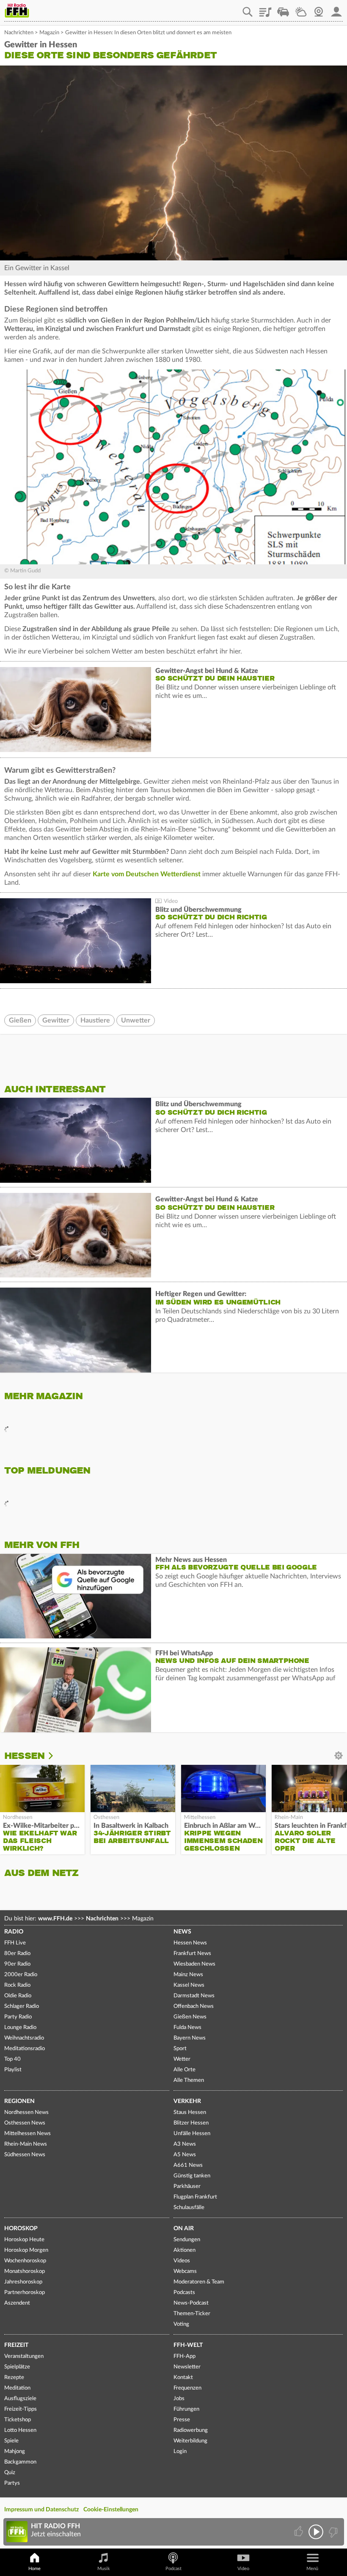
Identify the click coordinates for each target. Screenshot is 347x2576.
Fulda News (187, 2028)
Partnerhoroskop (25, 2293)
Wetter (301, 9)
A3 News (185, 2144)
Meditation (17, 2388)
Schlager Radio (22, 2006)
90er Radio (17, 1964)
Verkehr (187, 2101)
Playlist (265, 9)
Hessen (24, 1756)
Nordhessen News (26, 2112)
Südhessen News (25, 2155)
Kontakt (183, 2378)
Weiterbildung (190, 2441)
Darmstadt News (194, 1996)
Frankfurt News (192, 1954)
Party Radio (18, 2017)
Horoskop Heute (24, 2240)
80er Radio (17, 1954)
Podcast (173, 2569)
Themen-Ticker (192, 2314)
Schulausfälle (189, 2208)
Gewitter (56, 1020)
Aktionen (185, 2250)
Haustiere (95, 1020)
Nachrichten (19, 33)
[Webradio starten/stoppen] (316, 2532)
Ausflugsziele (20, 2399)
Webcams (185, 2271)
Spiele (11, 2441)
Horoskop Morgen (26, 2250)
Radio (14, 1932)
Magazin (49, 33)
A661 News (188, 2165)
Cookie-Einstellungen (111, 2510)
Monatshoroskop (25, 2271)
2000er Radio (21, 1975)
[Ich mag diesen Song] (299, 2532)
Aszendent (17, 2303)
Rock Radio (17, 1985)
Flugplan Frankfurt (195, 2197)
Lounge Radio (20, 2028)
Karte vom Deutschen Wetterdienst (147, 874)
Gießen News (190, 2017)
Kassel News (189, 1985)
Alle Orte (185, 2070)
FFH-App (185, 2356)
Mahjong (15, 2452)
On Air (184, 2229)
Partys (12, 2483)
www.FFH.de (55, 1919)
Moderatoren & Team (199, 2282)
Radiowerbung (191, 2430)
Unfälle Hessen (192, 2134)
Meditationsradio (25, 2049)
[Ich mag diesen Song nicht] (332, 2532)
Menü (312, 2569)
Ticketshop (18, 2420)
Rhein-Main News (26, 2144)
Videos (182, 2261)
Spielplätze (17, 2367)
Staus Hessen (190, 2112)
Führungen (186, 2409)
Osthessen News (25, 2123)
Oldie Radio (18, 1996)
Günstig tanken (192, 2176)
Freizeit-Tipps (21, 2409)
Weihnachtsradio (24, 2038)
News (182, 1932)
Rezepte (14, 2378)
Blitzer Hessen (191, 2123)
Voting (181, 2324)
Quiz (10, 2473)
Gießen (20, 1020)
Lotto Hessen (20, 2430)
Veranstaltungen (24, 2356)
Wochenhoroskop (25, 2261)
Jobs (179, 2399)
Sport (180, 2049)
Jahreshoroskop (23, 2282)
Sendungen (187, 2240)
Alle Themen (189, 2080)
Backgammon (20, 2462)
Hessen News (190, 1943)
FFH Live (15, 1943)
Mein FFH (336, 9)
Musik (104, 2569)
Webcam (319, 9)
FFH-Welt (188, 2345)
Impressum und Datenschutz (41, 2510)
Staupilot (283, 9)
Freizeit (16, 2345)
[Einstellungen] (57, 1756)
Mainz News (188, 1975)
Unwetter (136, 1020)
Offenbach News (194, 2006)
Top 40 (12, 2059)
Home (34, 2569)
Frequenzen (187, 2388)
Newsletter (187, 2367)
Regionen (19, 2101)
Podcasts (184, 2293)
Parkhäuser (187, 2186)
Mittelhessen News (28, 2134)
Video (243, 2569)
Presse (182, 2420)
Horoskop (21, 2229)
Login (180, 2452)
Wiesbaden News (194, 1964)
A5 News (185, 2155)
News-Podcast (191, 2303)
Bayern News (190, 2038)
